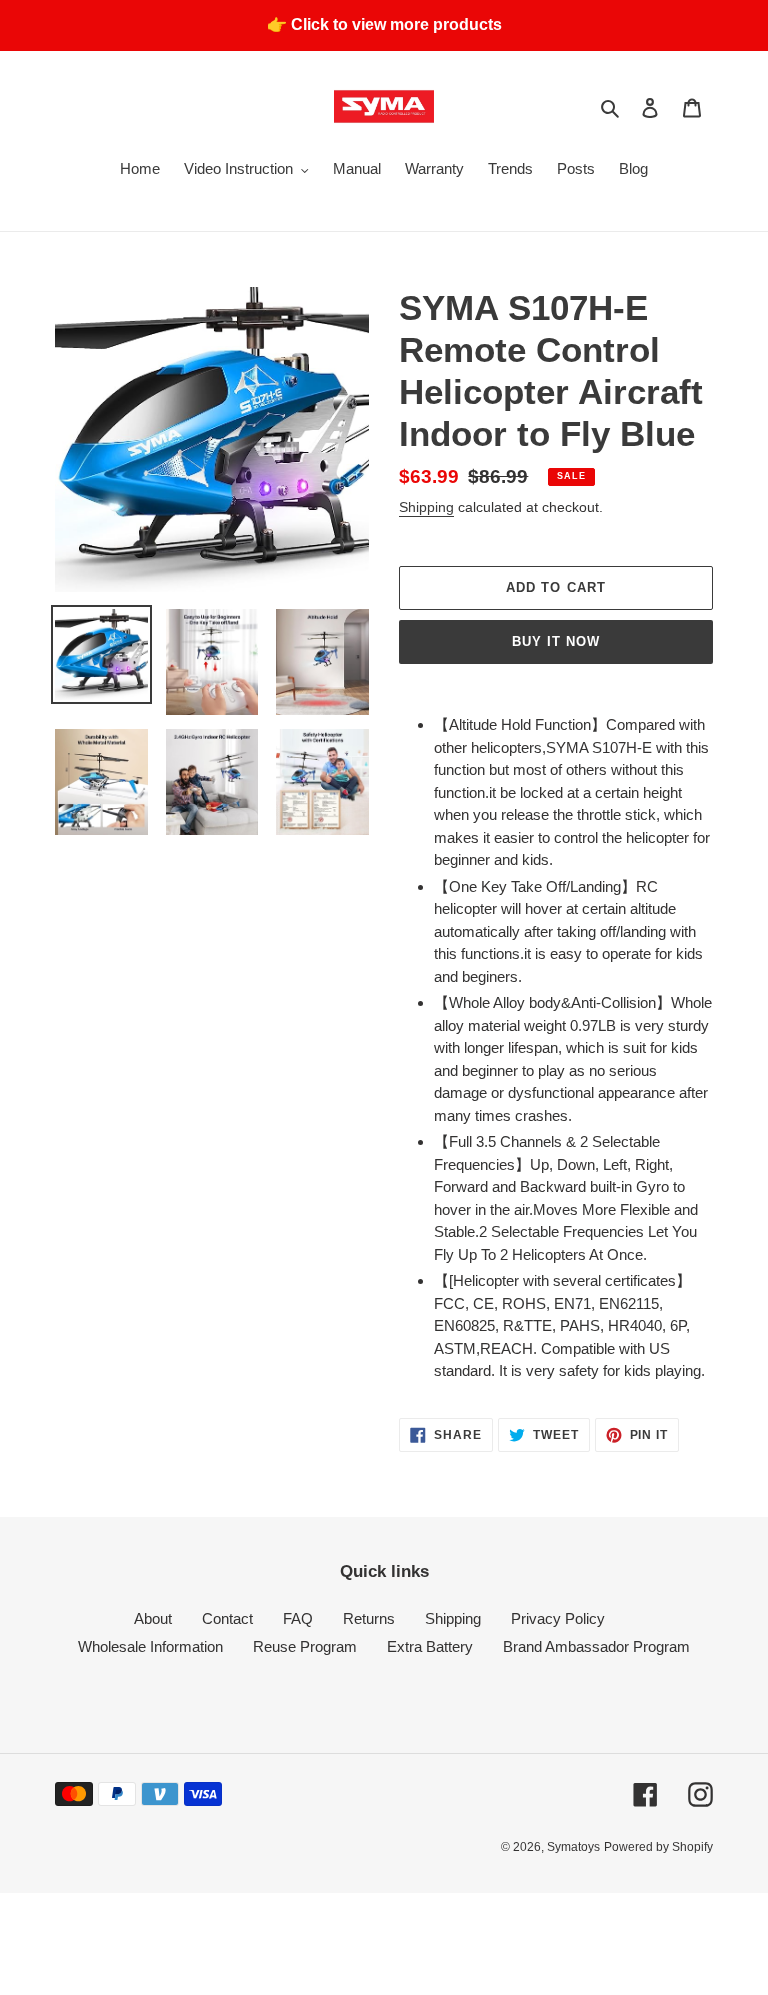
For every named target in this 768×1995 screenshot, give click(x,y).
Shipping (426, 507)
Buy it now (556, 641)
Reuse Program (305, 1646)
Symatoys (573, 1847)
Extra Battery (430, 1646)
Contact (227, 1618)
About (153, 1618)
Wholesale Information (150, 1646)
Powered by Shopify (658, 1847)
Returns (369, 1618)
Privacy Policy (558, 1618)
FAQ (298, 1618)
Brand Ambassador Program (596, 1646)
